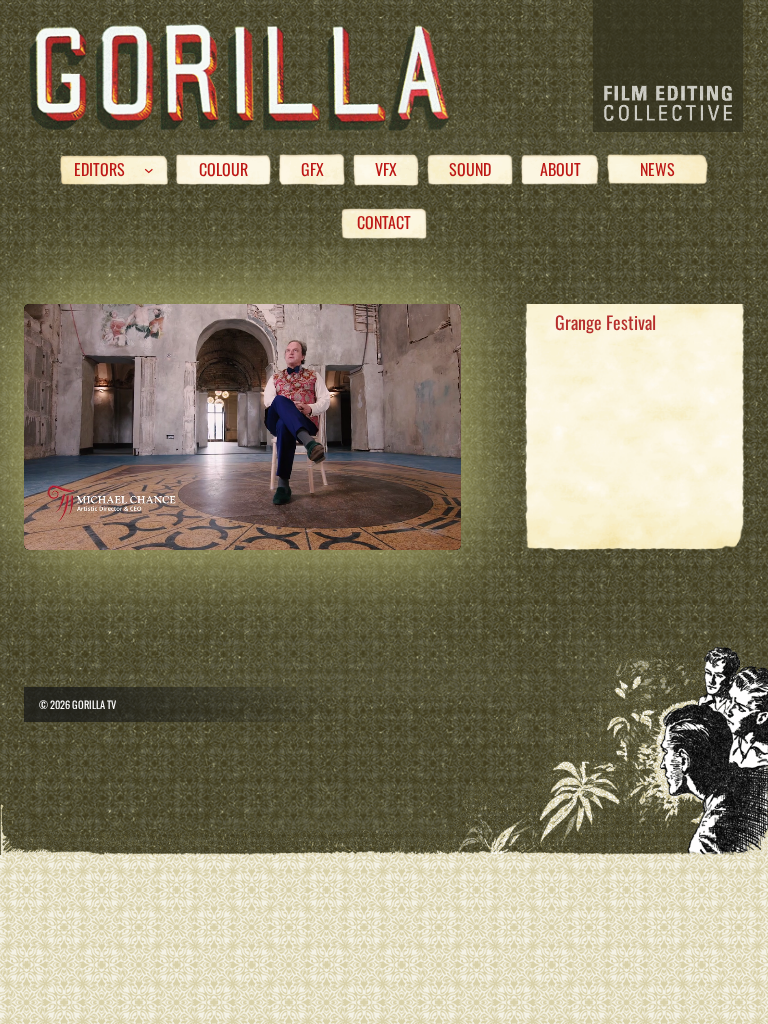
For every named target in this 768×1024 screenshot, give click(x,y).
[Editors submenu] (149, 170)
